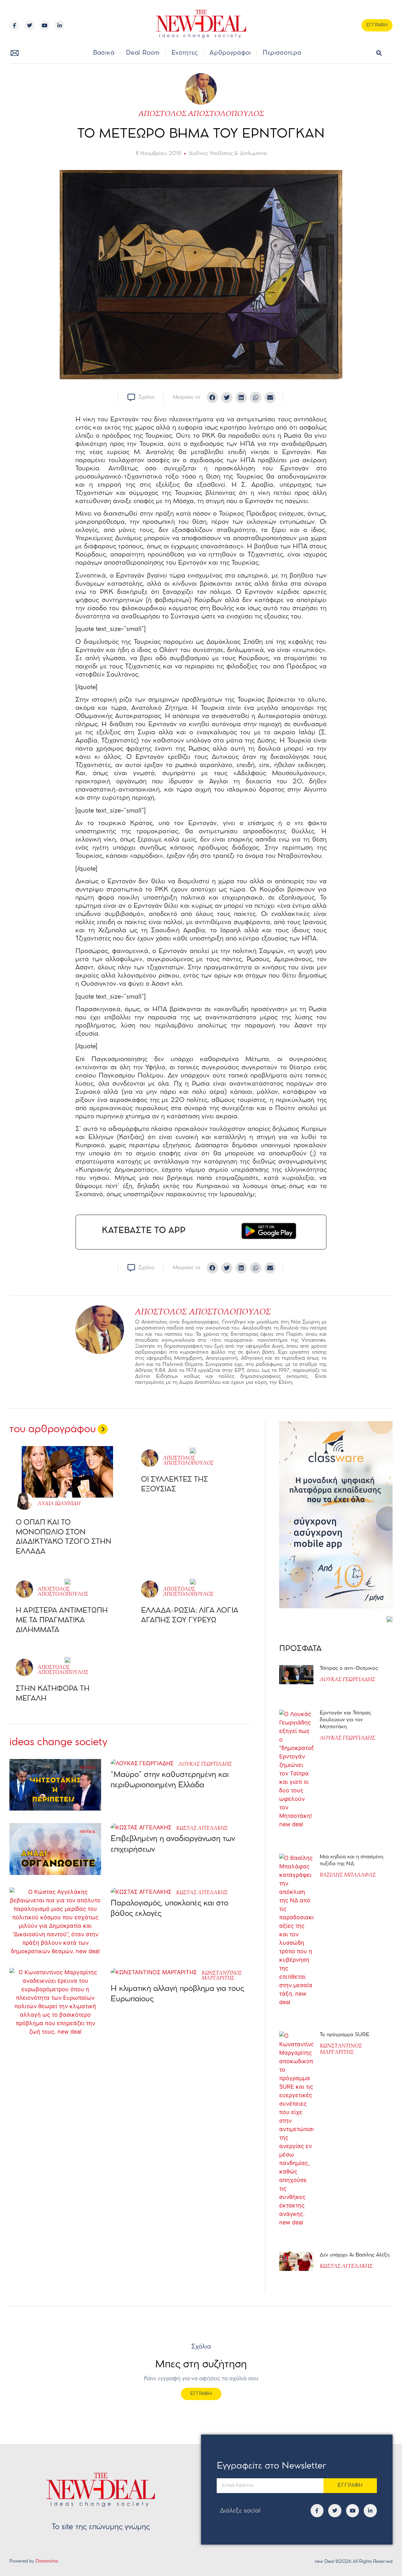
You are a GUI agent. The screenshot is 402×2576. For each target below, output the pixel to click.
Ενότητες (185, 53)
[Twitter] (30, 25)
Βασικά (104, 53)
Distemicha (47, 2561)
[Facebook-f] (14, 25)
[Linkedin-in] (60, 25)
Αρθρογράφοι (230, 53)
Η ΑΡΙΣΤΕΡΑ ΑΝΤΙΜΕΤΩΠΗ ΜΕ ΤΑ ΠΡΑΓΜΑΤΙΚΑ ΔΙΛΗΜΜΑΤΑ (62, 1620)
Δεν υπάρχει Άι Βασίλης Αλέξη (355, 2255)
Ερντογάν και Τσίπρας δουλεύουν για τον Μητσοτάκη (345, 1720)
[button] (379, 53)
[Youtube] (45, 25)
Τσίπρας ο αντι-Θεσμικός (349, 1668)
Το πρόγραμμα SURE (345, 2035)
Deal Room (143, 53)
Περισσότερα (282, 53)
